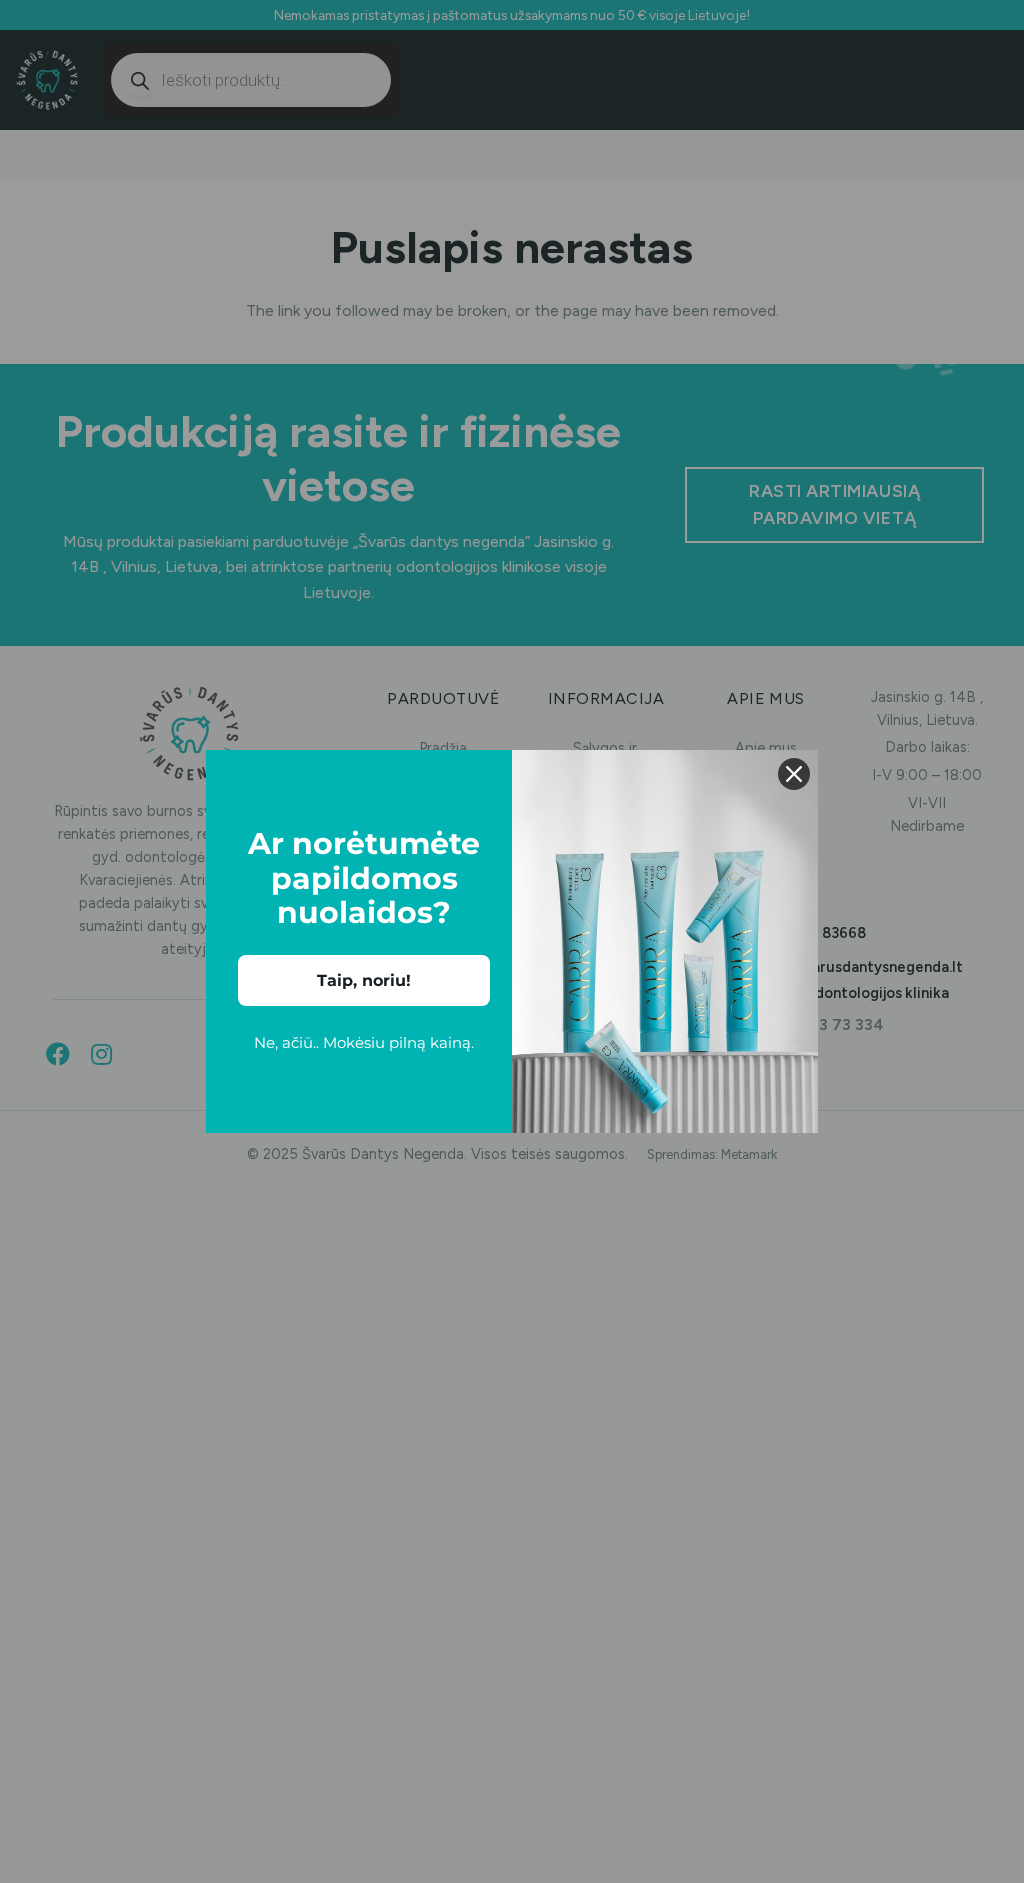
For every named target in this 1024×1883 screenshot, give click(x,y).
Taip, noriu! (364, 980)
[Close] (794, 774)
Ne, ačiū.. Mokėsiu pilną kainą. (364, 1042)
